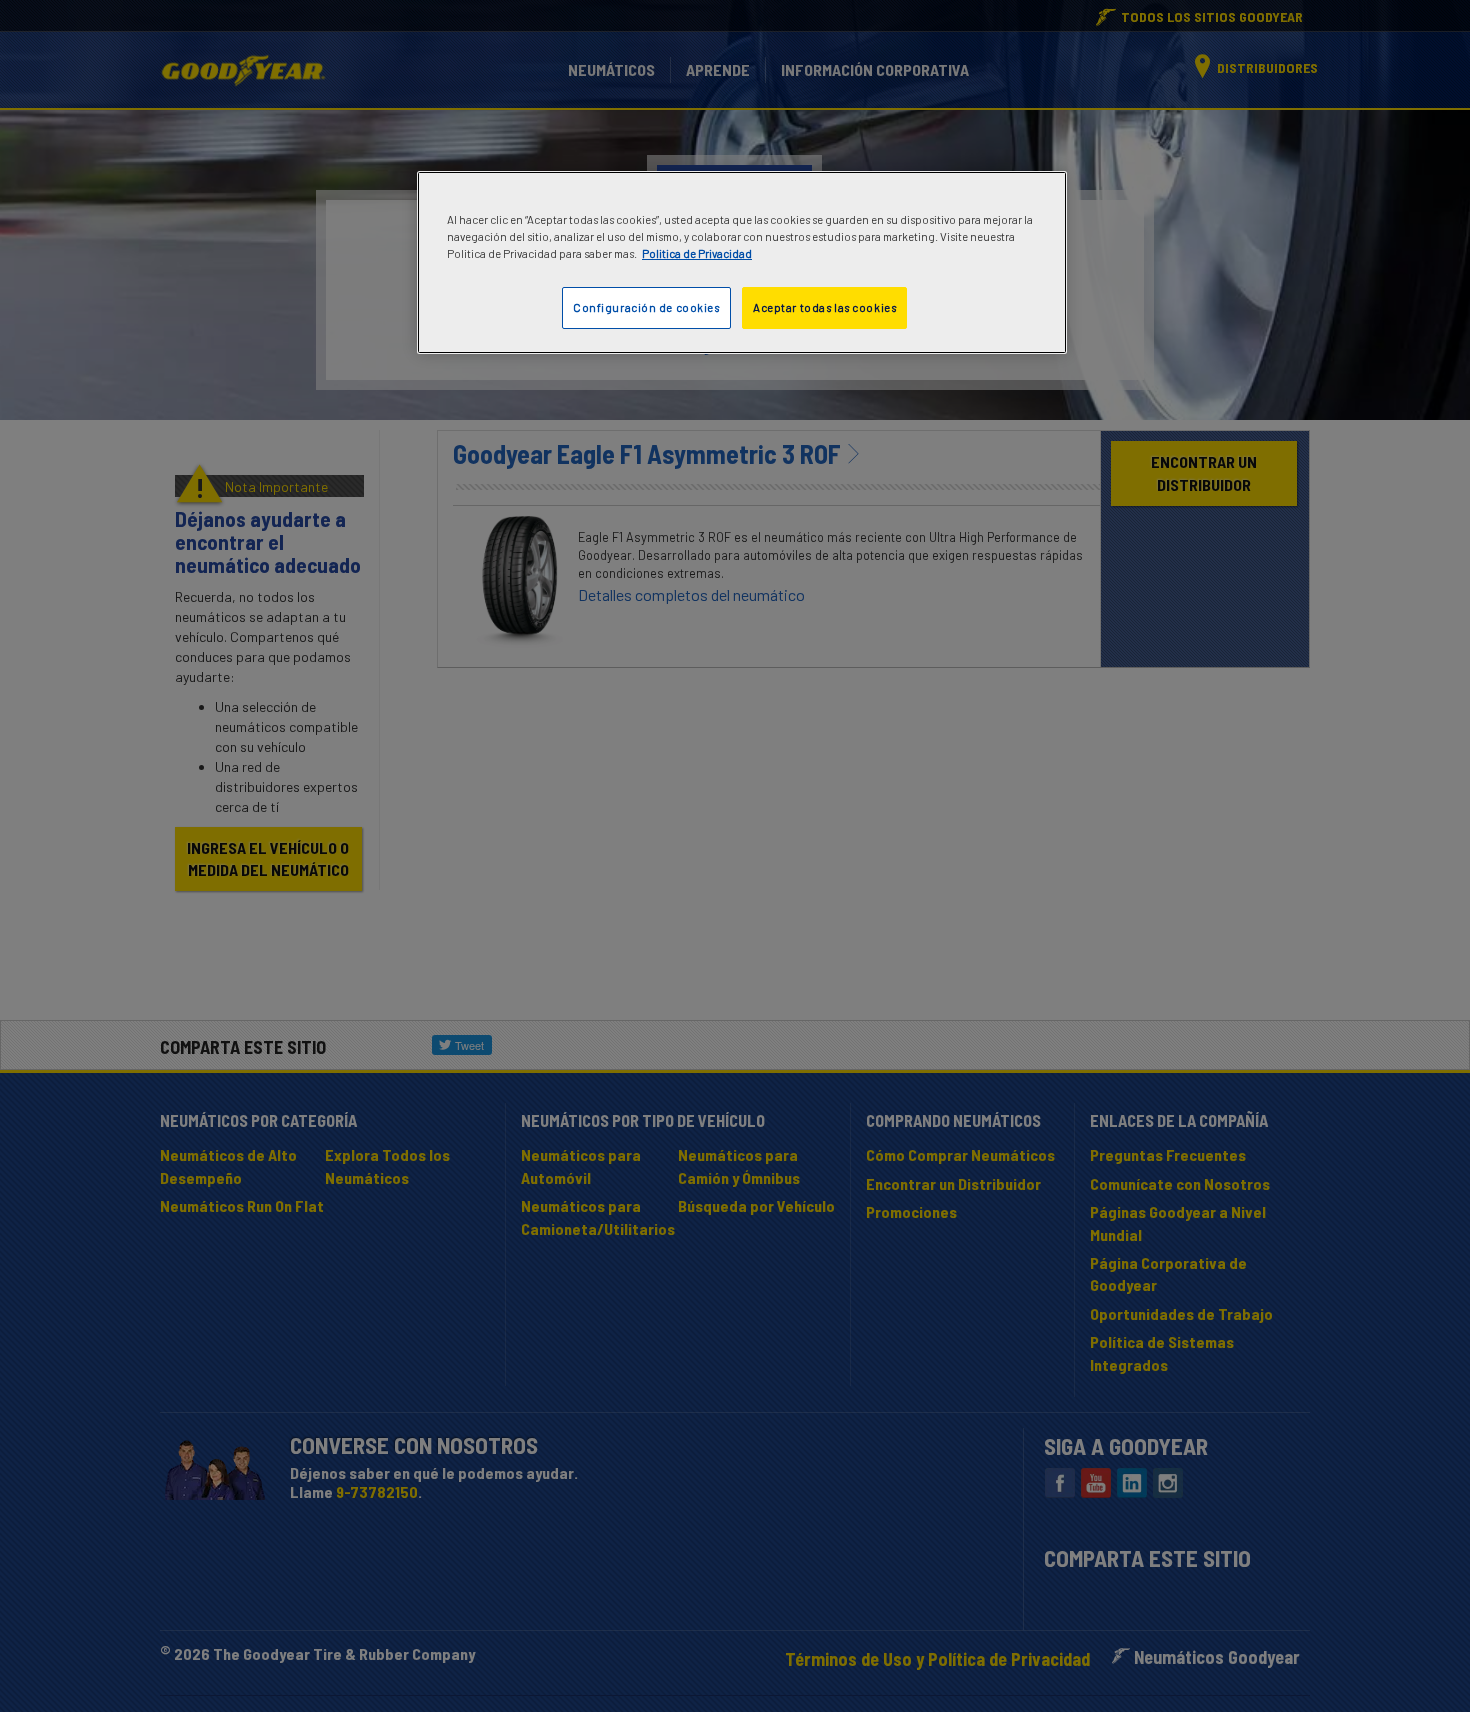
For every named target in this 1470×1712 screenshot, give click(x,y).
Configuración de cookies (646, 307)
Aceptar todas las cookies (824, 307)
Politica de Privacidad (697, 253)
